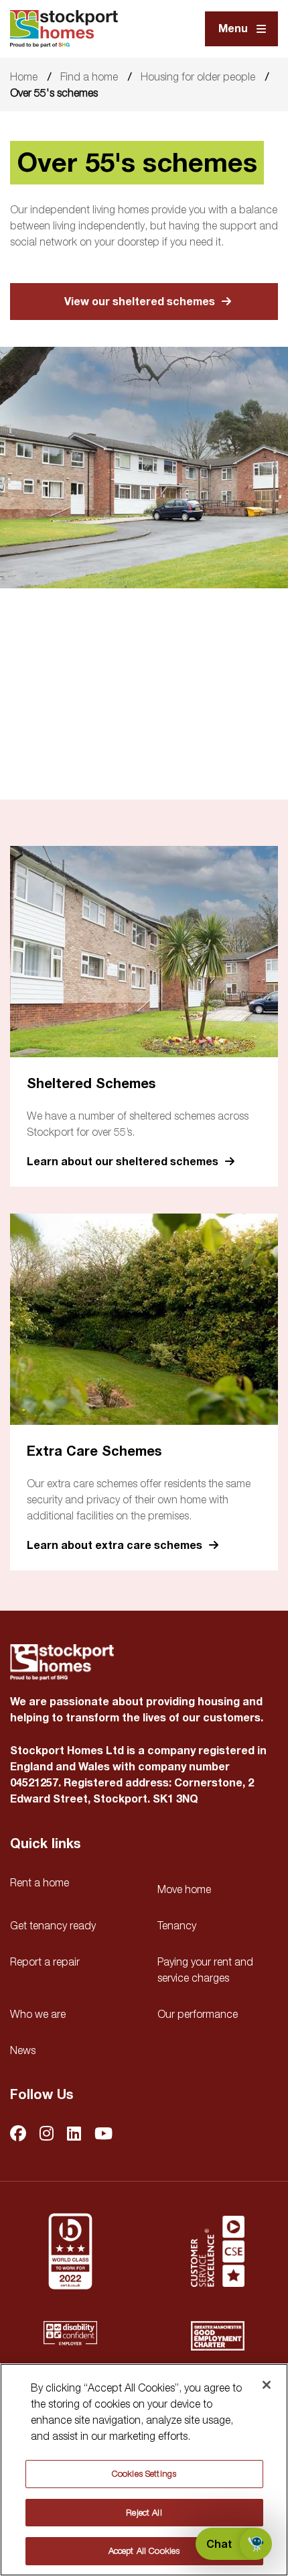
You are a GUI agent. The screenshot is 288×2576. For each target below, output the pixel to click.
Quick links (45, 1844)
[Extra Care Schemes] (144, 1319)
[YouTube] (103, 2134)
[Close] (267, 2385)
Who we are (38, 2014)
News (23, 2050)
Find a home (89, 76)
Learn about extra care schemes (115, 1545)
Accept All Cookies (144, 2551)
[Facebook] (18, 2134)
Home (24, 76)
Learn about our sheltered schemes (123, 1162)
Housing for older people (198, 76)
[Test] (218, 2251)
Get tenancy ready (53, 1925)
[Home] (64, 29)
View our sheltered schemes (140, 302)
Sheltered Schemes (91, 1084)
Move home (184, 1889)
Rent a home (40, 1882)
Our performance (198, 2014)
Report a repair (45, 1962)
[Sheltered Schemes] (144, 952)
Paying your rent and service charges (205, 1970)
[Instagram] (47, 2134)
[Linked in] (74, 2134)
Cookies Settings (144, 2473)
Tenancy (177, 1925)
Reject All (144, 2512)
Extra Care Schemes (94, 1451)
